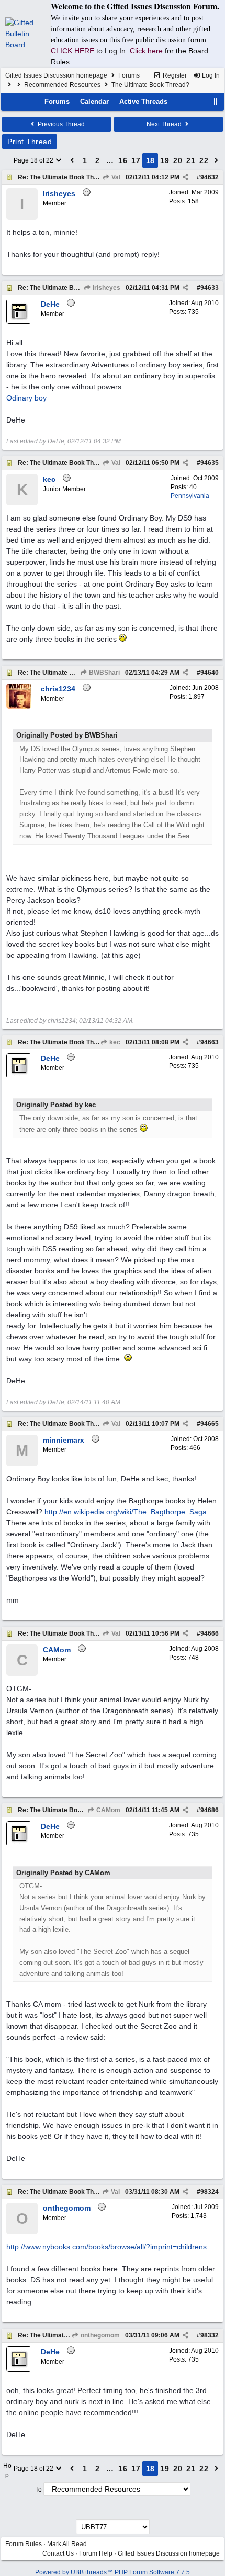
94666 (210, 1633)
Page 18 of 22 (34, 160)
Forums (129, 75)
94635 (210, 463)
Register (174, 75)
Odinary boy (26, 398)
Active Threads (143, 101)
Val (115, 177)
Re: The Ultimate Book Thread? (64, 177)
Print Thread (30, 142)
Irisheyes (106, 288)
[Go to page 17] (72, 160)
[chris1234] (19, 707)
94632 (210, 177)
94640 (210, 673)
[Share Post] (185, 177)
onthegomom (99, 2335)
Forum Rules (24, 2544)
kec (114, 1042)
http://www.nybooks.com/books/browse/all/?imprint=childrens (106, 2247)
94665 (210, 1424)
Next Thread (165, 124)
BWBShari (104, 673)
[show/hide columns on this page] (216, 101)
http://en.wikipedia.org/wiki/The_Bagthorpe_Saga (126, 1512)
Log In (210, 75)
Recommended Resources (62, 85)
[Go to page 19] (217, 160)
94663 (210, 1042)
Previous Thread (60, 124)
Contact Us (58, 2553)
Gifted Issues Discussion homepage (56, 75)
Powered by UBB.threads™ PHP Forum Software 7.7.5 (113, 2572)
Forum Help (96, 2553)
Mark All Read (67, 2544)
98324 (210, 2192)
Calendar (94, 101)
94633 (210, 288)
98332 (210, 2335)
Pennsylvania (190, 496)
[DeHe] (19, 322)
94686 (210, 1810)
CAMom (108, 1810)
